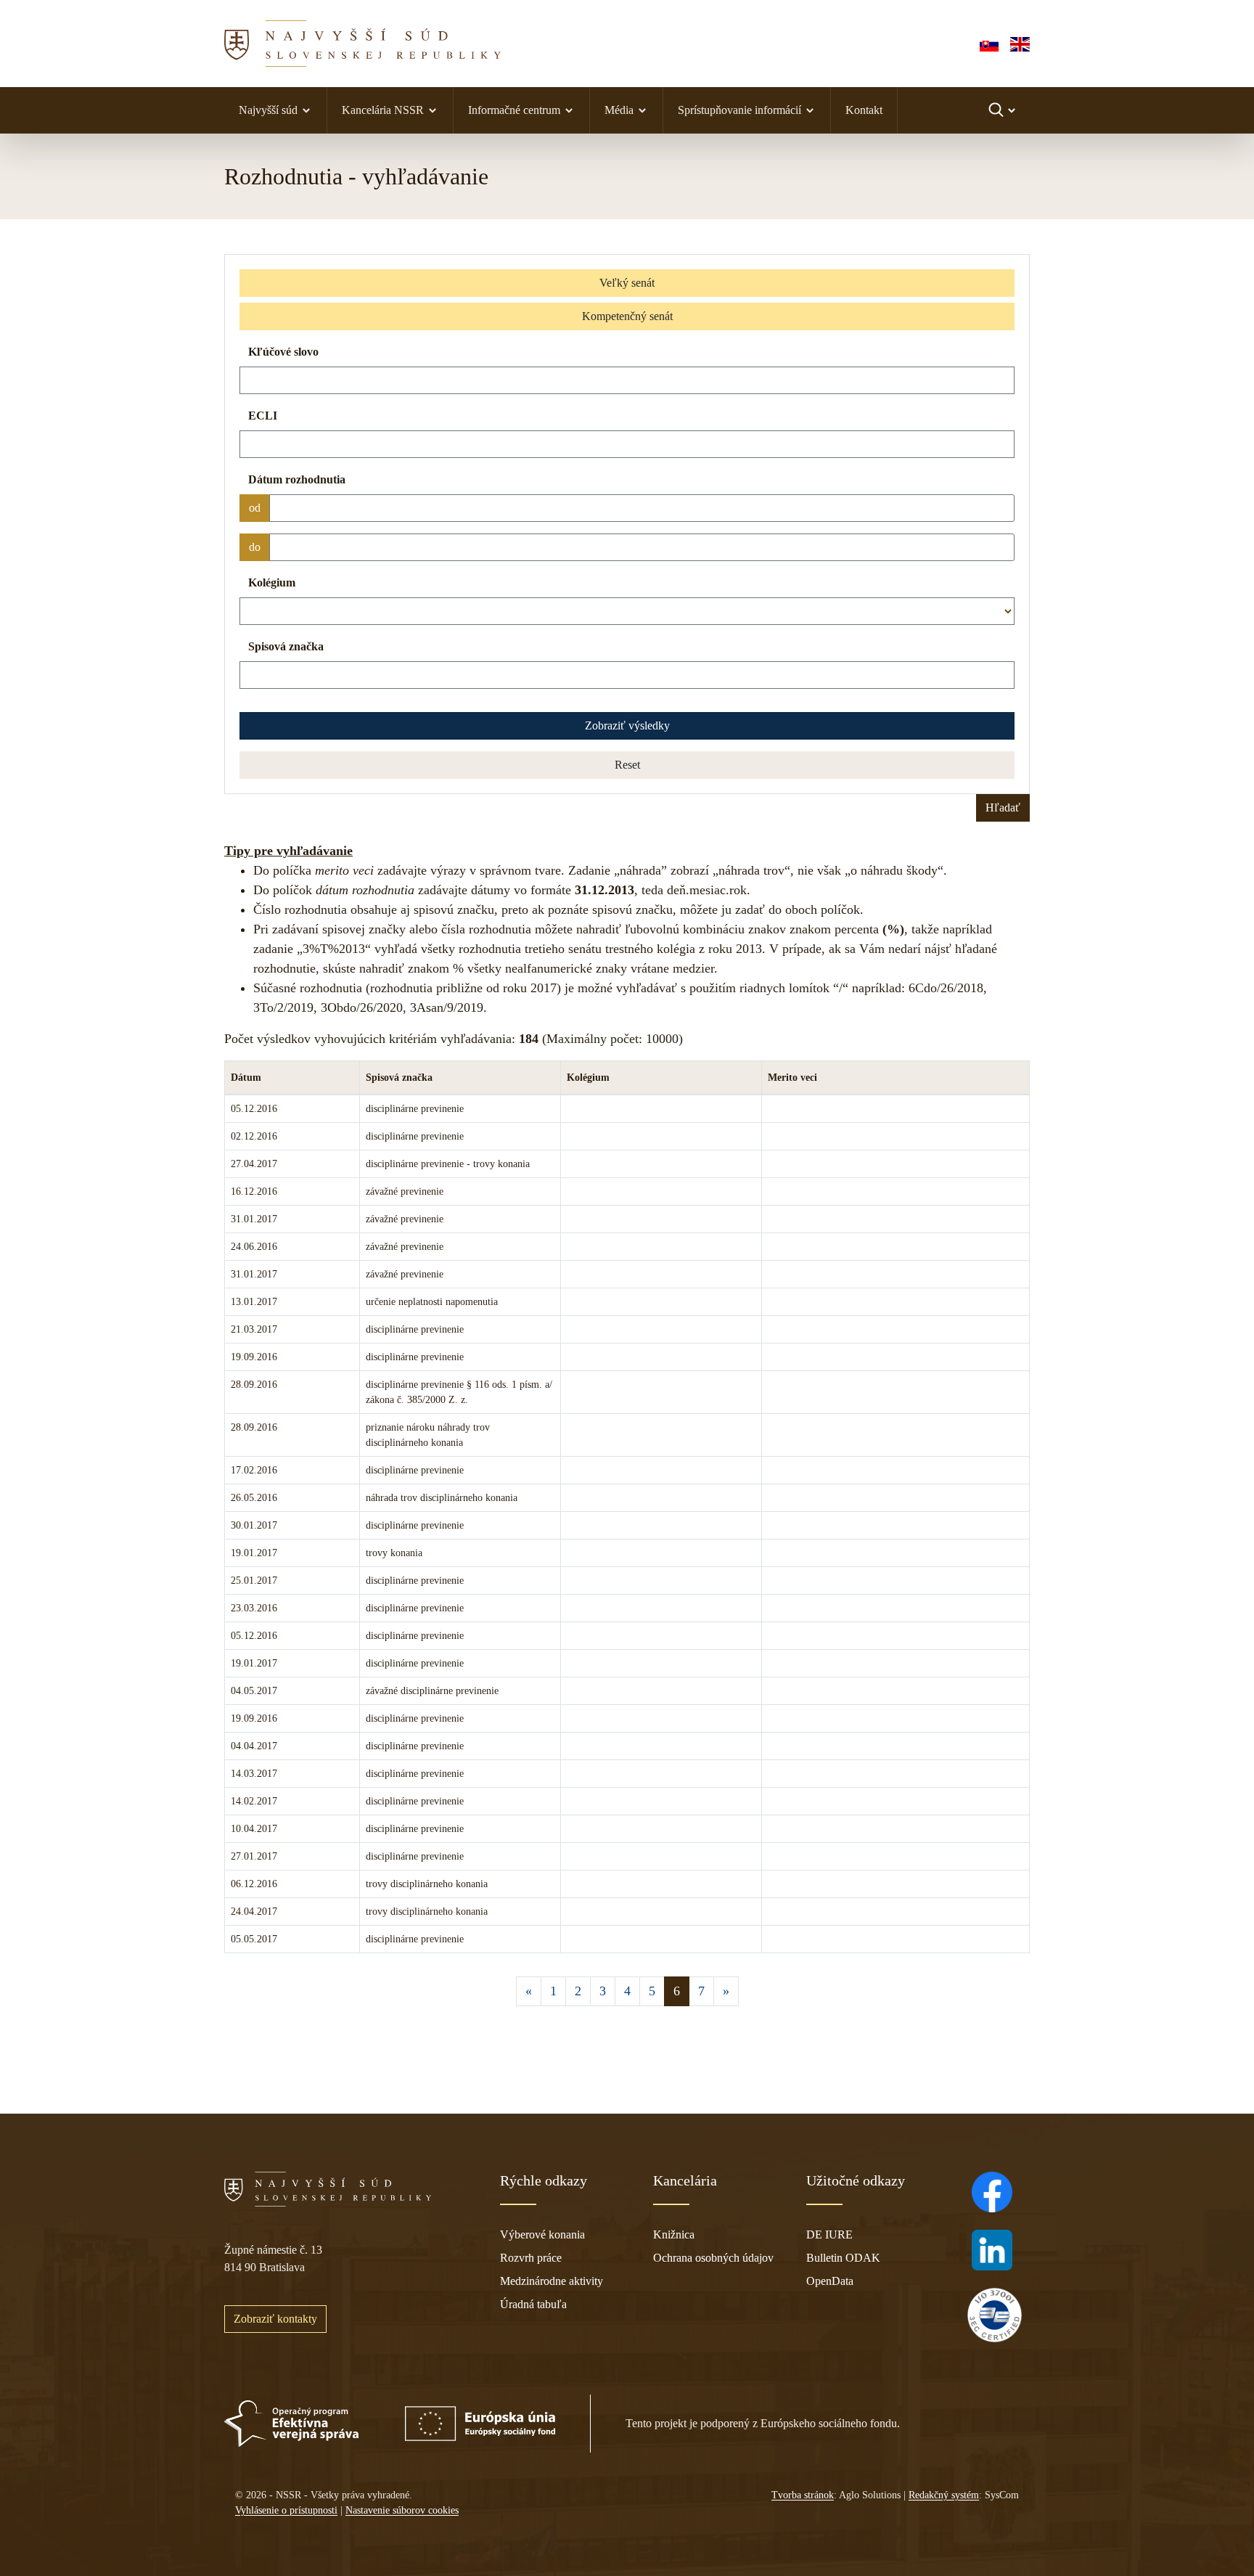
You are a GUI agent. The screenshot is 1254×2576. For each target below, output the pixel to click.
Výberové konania (542, 2234)
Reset (627, 765)
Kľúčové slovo (283, 352)
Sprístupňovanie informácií (739, 110)
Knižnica (674, 2234)
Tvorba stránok (803, 2495)
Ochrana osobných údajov (713, 2258)
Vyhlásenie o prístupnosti (286, 2510)
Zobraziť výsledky (627, 725)
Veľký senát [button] (627, 283)
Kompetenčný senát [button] (627, 316)
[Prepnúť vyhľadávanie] (1003, 110)
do (255, 547)
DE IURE (829, 2234)
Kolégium (272, 582)
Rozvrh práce (531, 2258)
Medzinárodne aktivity (552, 2281)
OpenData (830, 2281)
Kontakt (864, 110)
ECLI (263, 416)
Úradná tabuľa (533, 2304)
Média (619, 110)
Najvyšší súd (268, 110)
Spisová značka (286, 646)
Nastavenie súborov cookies (402, 2510)
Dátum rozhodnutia (297, 479)
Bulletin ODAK (843, 2258)
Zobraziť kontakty (275, 2319)
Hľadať (1003, 807)
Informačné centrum (514, 110)
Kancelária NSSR (383, 110)
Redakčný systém (944, 2495)
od (255, 508)
